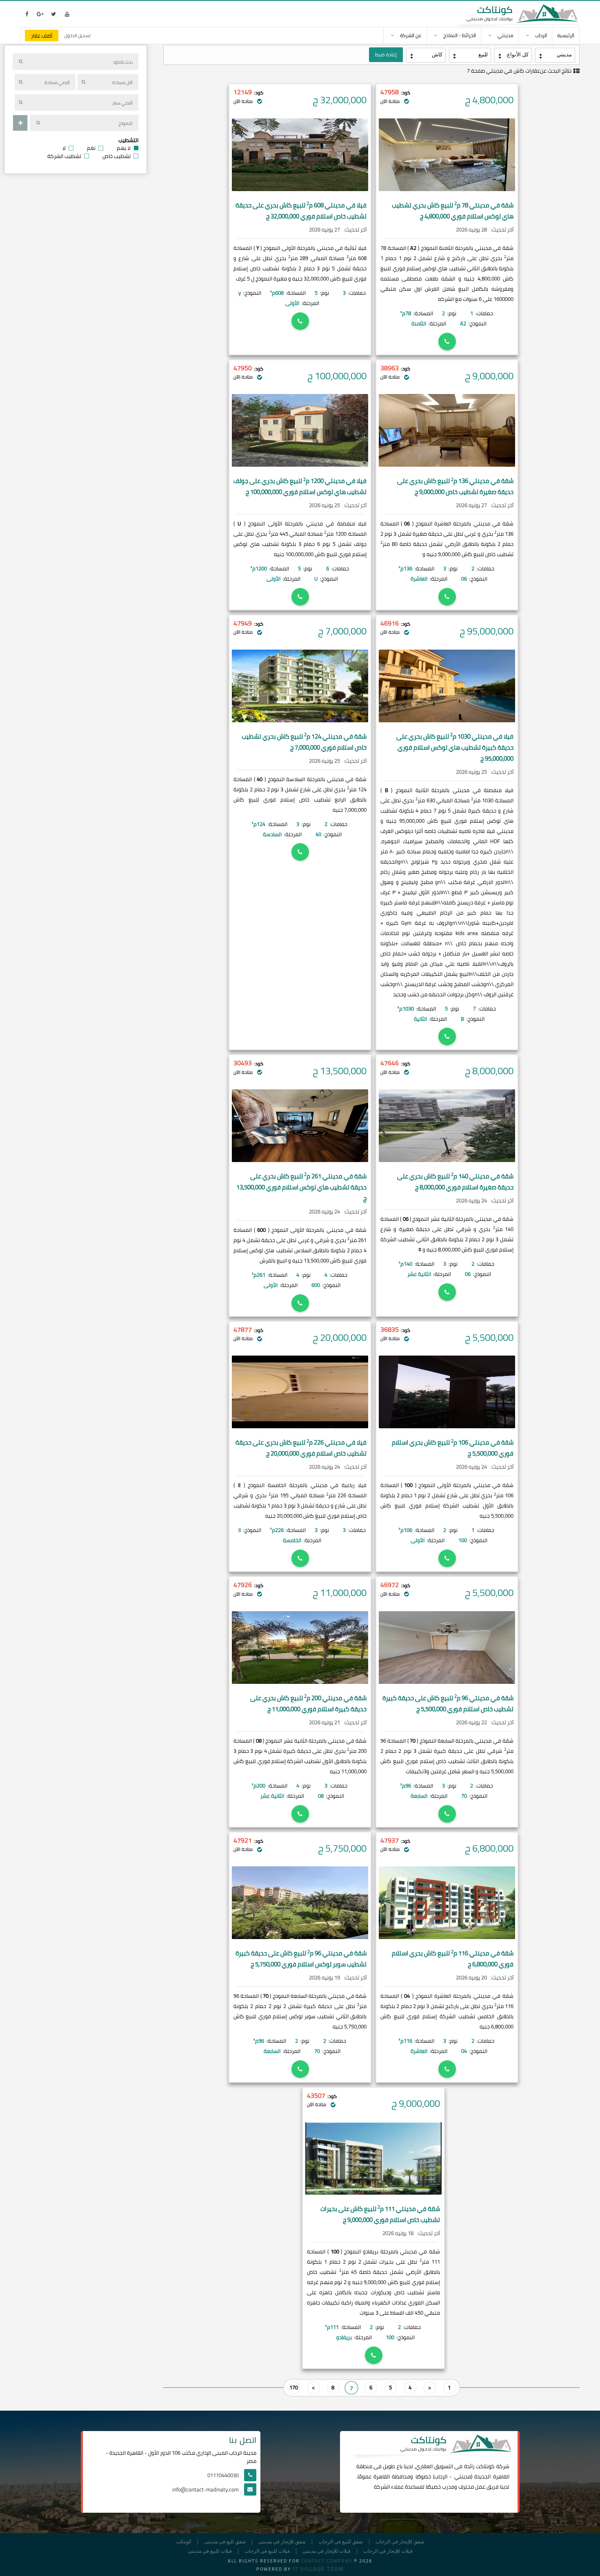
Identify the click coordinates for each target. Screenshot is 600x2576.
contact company (327, 2561)
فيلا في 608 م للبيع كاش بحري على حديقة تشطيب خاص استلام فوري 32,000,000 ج (301, 211)
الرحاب (441, 2476)
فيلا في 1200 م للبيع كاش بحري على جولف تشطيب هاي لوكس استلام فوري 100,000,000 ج (300, 486)
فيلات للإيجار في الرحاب (388, 2551)
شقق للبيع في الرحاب (341, 2542)
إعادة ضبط (386, 55)
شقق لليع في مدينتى (225, 2542)
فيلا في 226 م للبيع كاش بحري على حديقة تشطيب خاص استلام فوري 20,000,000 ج (301, 1448)
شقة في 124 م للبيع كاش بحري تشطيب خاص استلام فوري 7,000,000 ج (304, 742)
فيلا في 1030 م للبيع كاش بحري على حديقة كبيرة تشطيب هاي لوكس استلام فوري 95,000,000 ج (455, 747)
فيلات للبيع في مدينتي (210, 2551)
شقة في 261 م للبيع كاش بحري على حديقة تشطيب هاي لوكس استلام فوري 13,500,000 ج (301, 1187)
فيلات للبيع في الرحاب (267, 2551)
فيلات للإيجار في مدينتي (327, 2551)
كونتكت (184, 2542)
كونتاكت (485, 2466)
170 (294, 2387)
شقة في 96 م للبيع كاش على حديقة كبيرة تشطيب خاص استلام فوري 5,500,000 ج (448, 1703)
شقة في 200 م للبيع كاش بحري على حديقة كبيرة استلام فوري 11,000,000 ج (308, 1703)
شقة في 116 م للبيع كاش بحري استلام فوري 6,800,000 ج (453, 1959)
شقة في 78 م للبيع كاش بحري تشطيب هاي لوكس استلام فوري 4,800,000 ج (453, 211)
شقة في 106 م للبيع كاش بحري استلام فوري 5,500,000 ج (453, 1448)
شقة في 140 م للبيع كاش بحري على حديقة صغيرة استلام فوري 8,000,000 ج (455, 1182)
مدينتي (463, 2476)
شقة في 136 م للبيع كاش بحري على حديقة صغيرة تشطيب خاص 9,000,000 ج (455, 486)
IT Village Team (318, 2569)
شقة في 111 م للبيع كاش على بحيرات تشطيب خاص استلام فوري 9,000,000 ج (380, 2214)
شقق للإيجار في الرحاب (400, 2542)
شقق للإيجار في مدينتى (282, 2542)
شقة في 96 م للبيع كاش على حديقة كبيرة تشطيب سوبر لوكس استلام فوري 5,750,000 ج (301, 1959)
